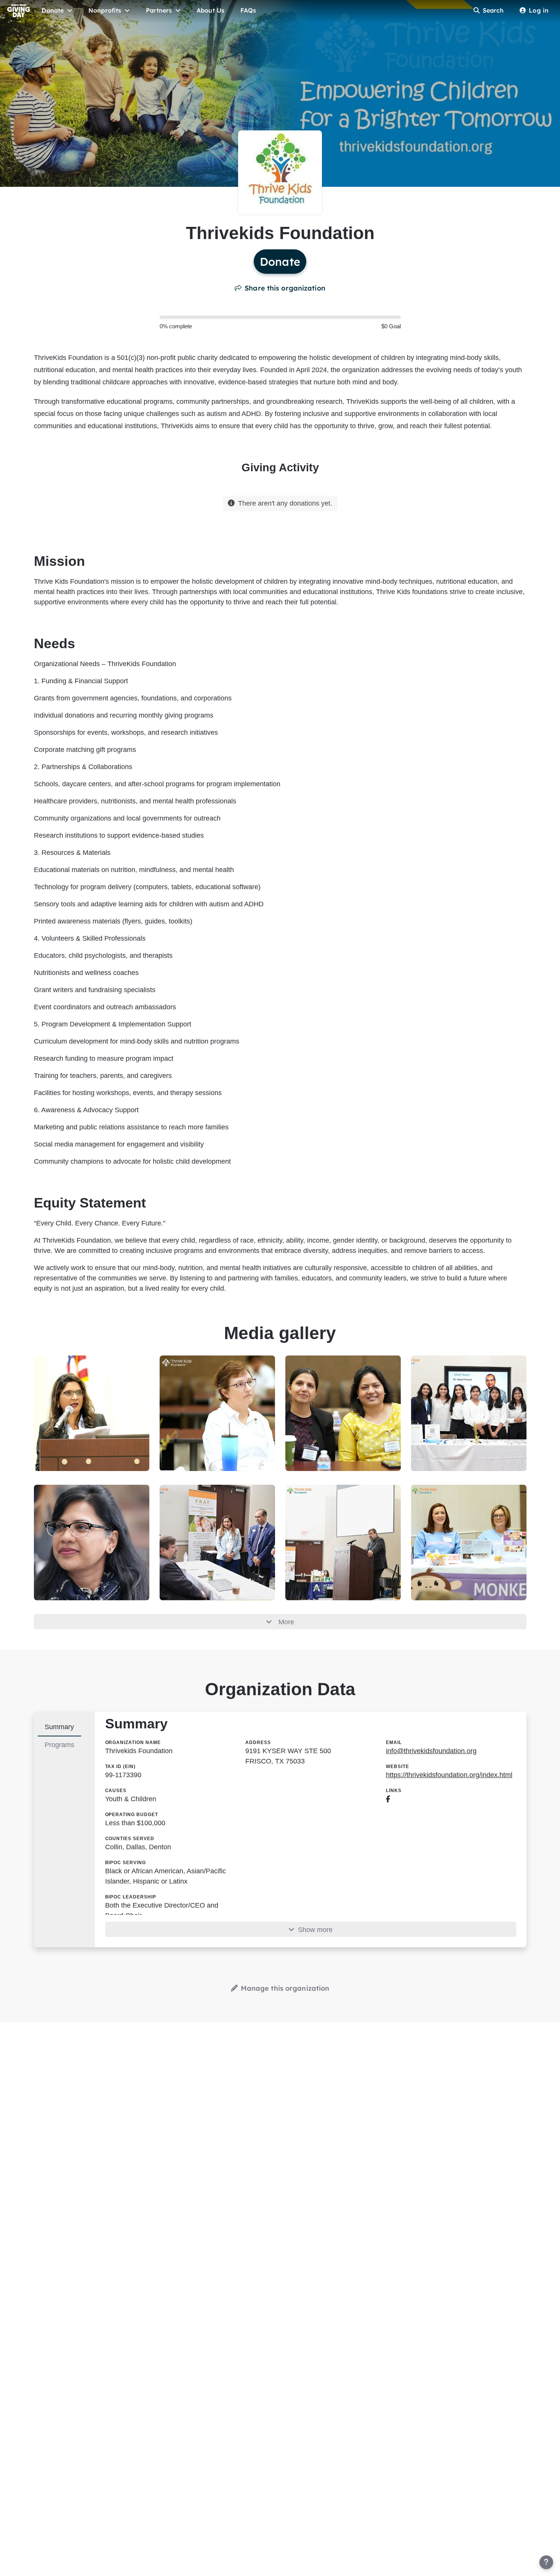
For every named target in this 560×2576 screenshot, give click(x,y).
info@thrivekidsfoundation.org (431, 1751)
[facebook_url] (388, 1799)
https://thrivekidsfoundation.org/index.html (449, 1775)
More (286, 1622)
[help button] (546, 2562)
